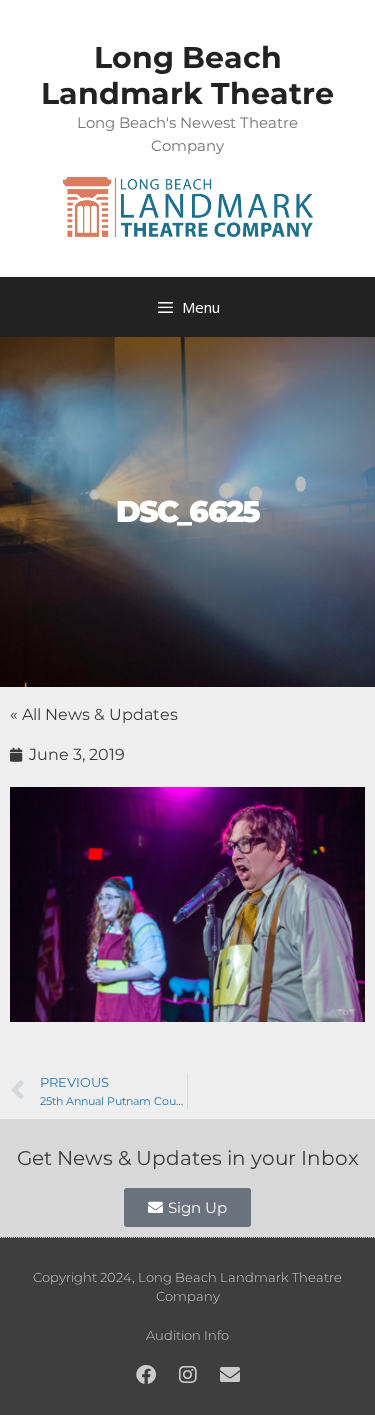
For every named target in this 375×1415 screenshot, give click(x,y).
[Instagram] (188, 1375)
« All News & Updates (94, 714)
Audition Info (187, 1335)
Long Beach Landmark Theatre (187, 75)
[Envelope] (230, 1375)
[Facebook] (146, 1375)
